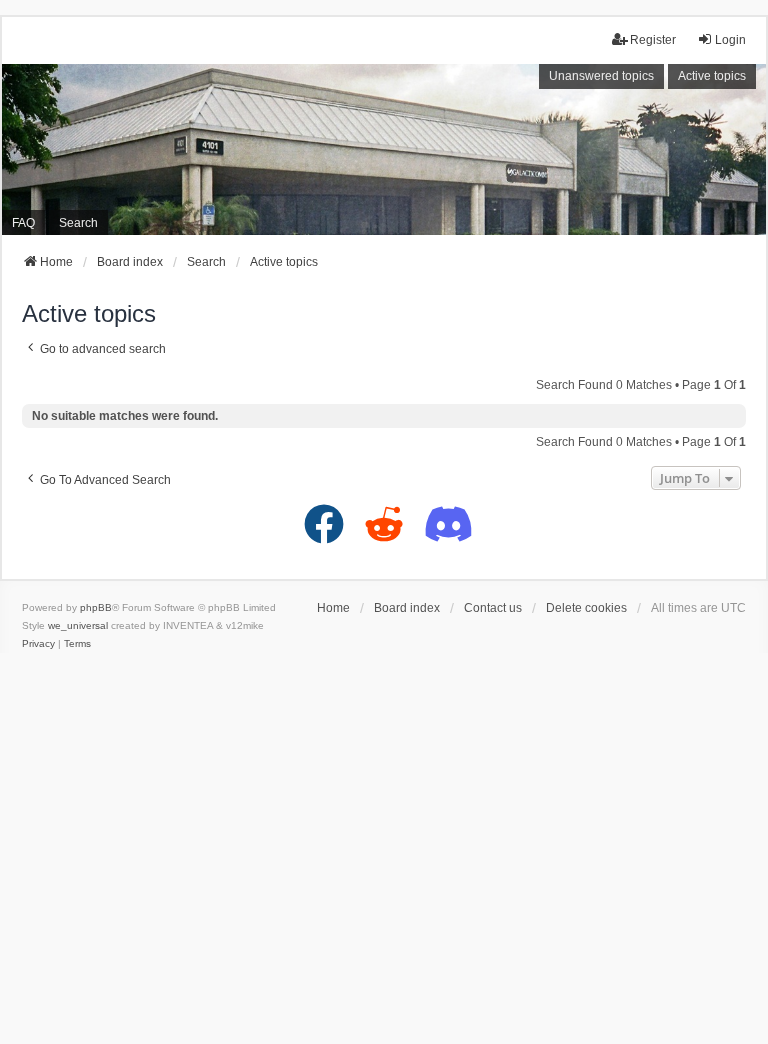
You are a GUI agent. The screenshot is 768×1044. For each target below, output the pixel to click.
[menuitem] (38, 644)
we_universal (78, 625)
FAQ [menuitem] (23, 223)
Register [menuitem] (653, 40)
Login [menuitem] (730, 40)
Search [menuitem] (78, 223)
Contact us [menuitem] (493, 608)
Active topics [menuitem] (712, 76)
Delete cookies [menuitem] (586, 608)
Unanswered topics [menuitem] (601, 76)
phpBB (96, 607)
